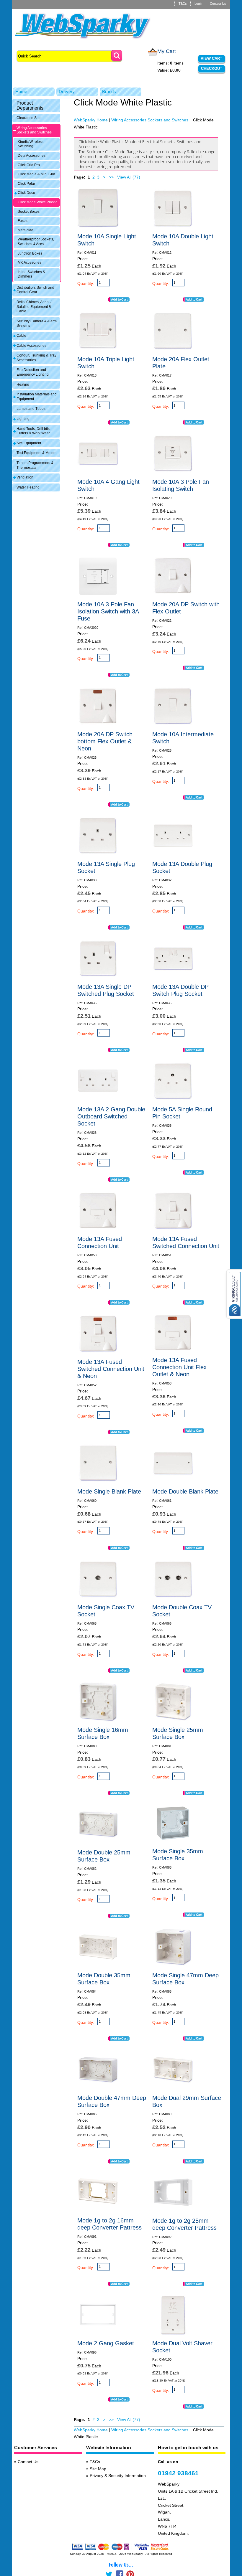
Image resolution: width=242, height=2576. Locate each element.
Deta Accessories (32, 156)
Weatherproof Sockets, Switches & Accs (36, 242)
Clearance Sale (29, 118)
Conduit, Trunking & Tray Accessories (36, 358)
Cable (21, 336)
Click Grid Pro (29, 165)
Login (198, 4)
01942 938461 (178, 2473)
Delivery (67, 91)
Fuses (23, 221)
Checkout (212, 69)
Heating (23, 384)
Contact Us (218, 4)
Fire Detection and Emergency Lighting (33, 372)
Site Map (98, 2469)
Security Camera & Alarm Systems (37, 324)
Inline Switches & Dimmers (31, 274)
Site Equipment (29, 443)
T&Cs (183, 4)
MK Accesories (30, 263)
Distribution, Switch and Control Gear (35, 290)
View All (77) (128, 177)
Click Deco (26, 193)
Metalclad (26, 230)
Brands (109, 91)
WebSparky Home (91, 120)
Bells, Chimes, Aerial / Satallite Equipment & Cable (34, 307)
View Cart (211, 58)
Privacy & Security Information (118, 2476)
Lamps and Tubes (31, 409)
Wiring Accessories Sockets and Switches (34, 130)
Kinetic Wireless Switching (31, 144)
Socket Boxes (29, 212)
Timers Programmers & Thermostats (35, 465)
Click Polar (26, 184)
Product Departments (30, 105)
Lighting (23, 419)
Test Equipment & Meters (36, 453)
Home (21, 91)
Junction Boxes (30, 253)
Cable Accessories (31, 346)
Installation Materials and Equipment (37, 397)
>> (111, 177)
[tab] (36, 105)
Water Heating (28, 487)
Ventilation (25, 477)
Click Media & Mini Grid (36, 174)
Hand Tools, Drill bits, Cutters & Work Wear (33, 431)
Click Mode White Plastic (37, 202)
